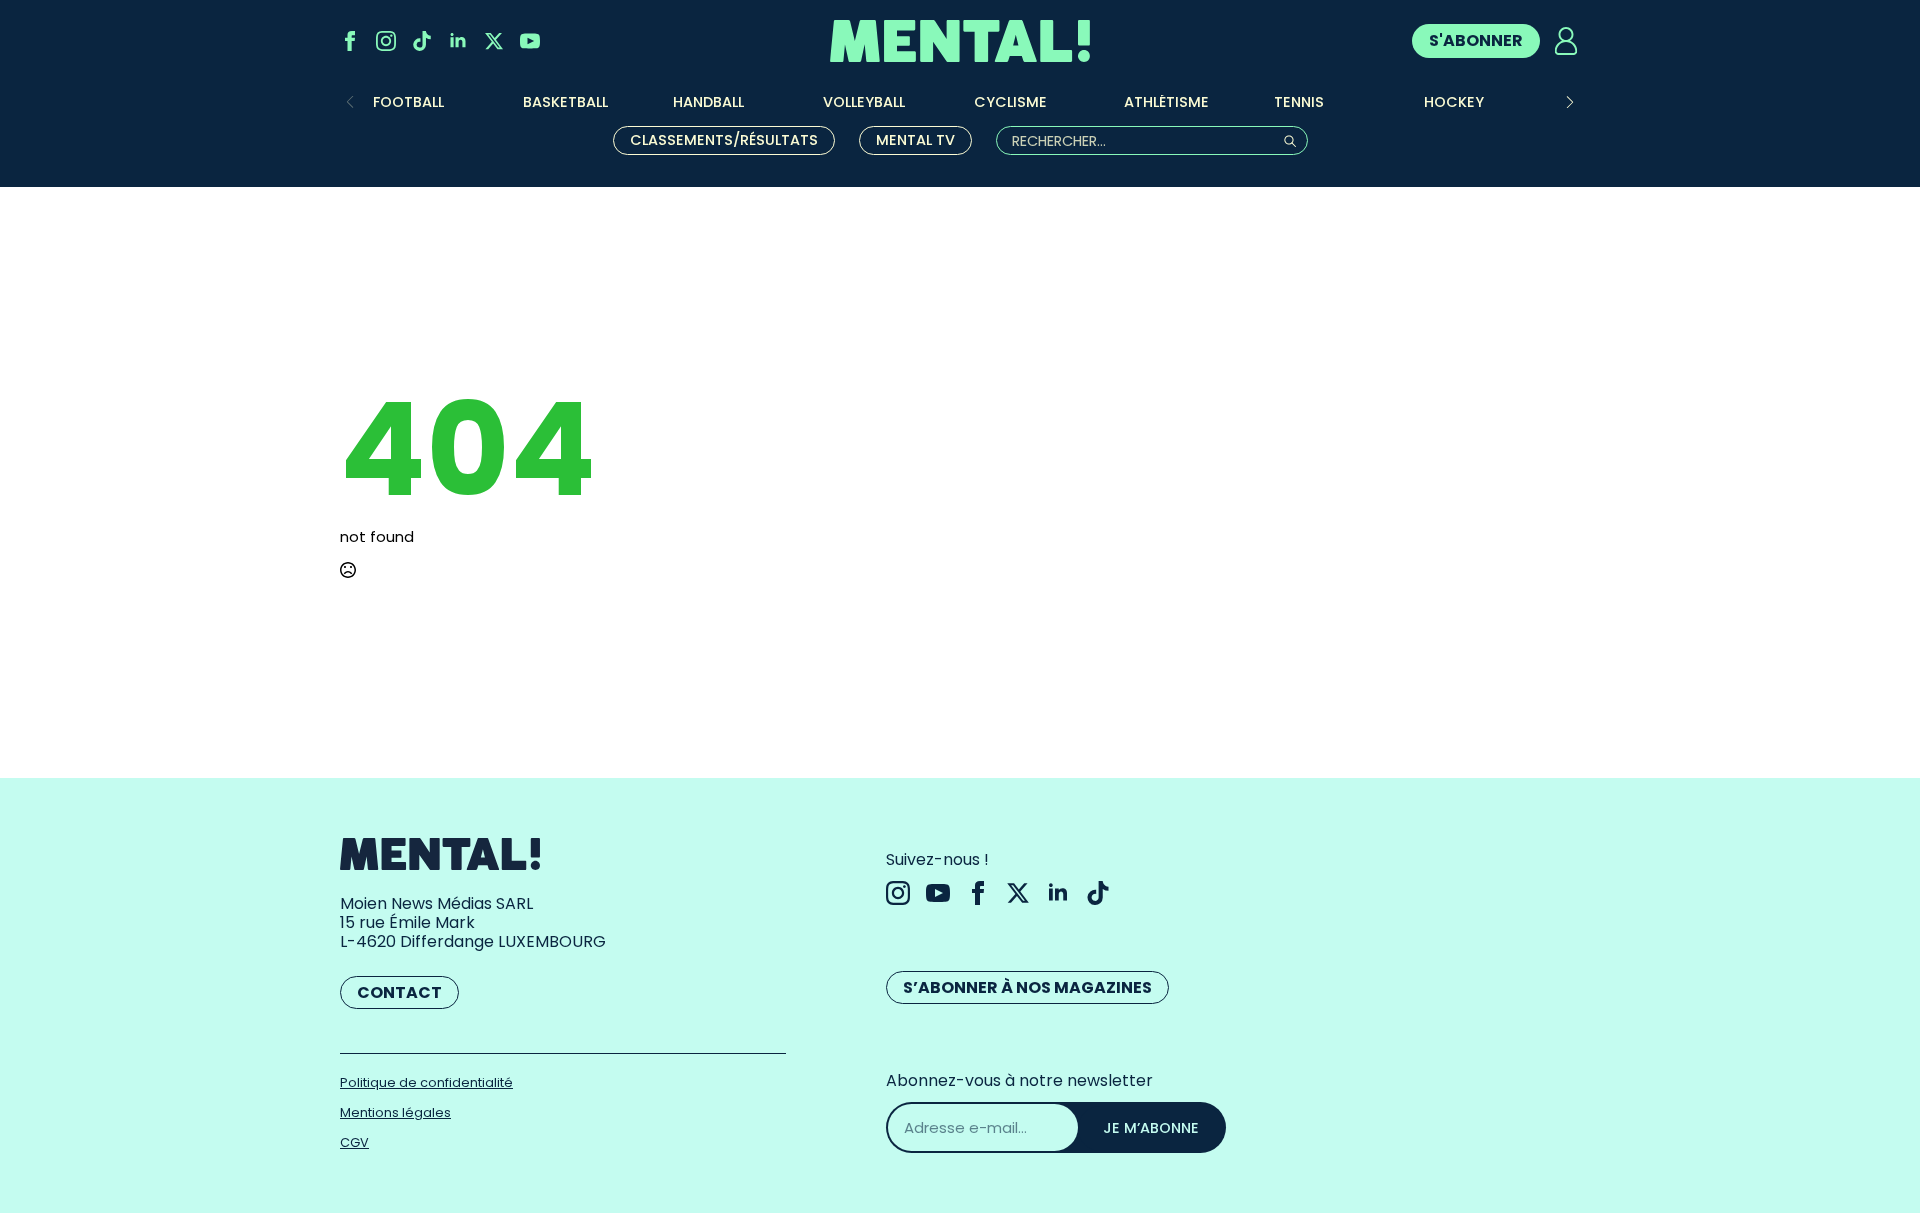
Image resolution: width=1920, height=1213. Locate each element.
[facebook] (350, 41)
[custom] (422, 41)
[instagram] (386, 41)
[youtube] (530, 41)
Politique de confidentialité (426, 1082)
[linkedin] (458, 41)
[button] (1570, 102)
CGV (354, 1142)
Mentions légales (395, 1112)
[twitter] (494, 41)
